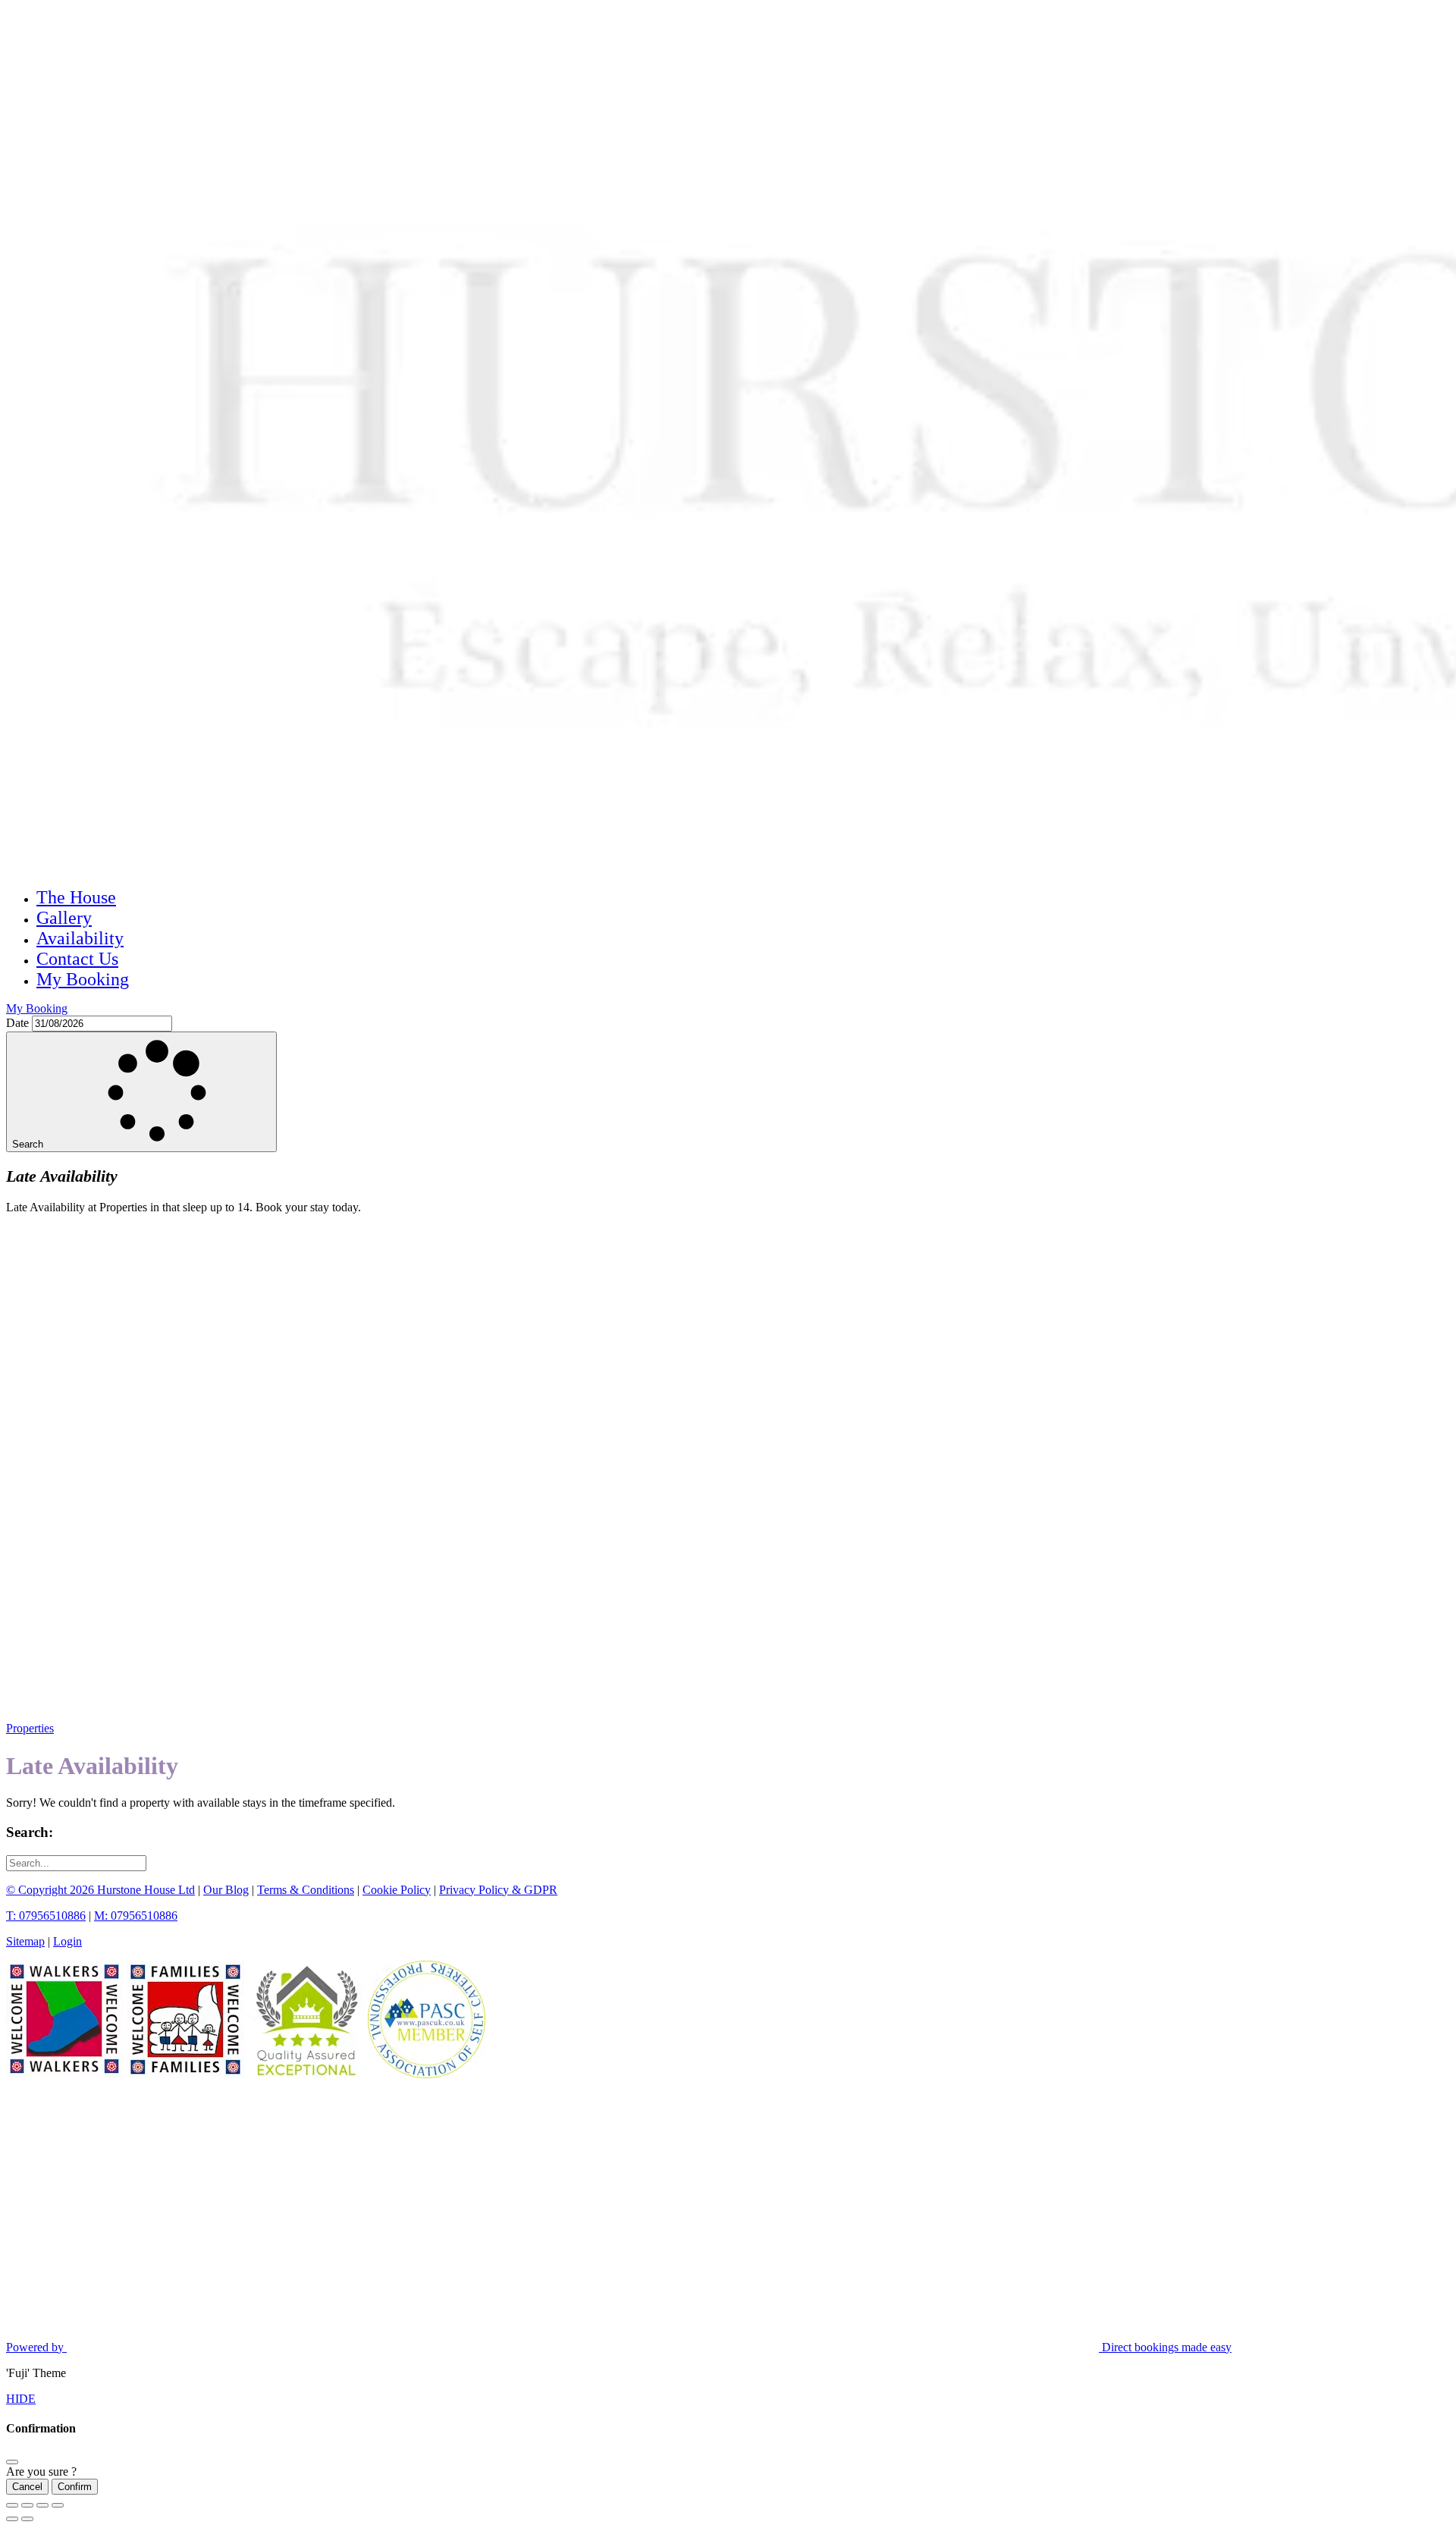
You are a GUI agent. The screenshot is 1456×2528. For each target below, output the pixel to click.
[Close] (12, 2462)
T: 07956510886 (46, 1916)
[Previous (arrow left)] (12, 2519)
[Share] (27, 2505)
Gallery (64, 918)
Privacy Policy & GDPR (498, 1890)
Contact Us (77, 959)
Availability (80, 938)
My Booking (83, 979)
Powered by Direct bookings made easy (619, 2347)
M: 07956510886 (136, 1916)
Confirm (75, 2487)
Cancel (27, 2487)
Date (17, 1023)
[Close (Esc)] (12, 2505)
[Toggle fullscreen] (42, 2505)
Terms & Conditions (306, 1890)
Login (67, 1941)
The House (76, 897)
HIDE (21, 2399)
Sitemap (25, 1941)
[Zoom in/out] (58, 2505)
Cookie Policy (397, 1890)
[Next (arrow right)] (27, 2519)
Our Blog (226, 1890)
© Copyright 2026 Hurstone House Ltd (100, 1890)
